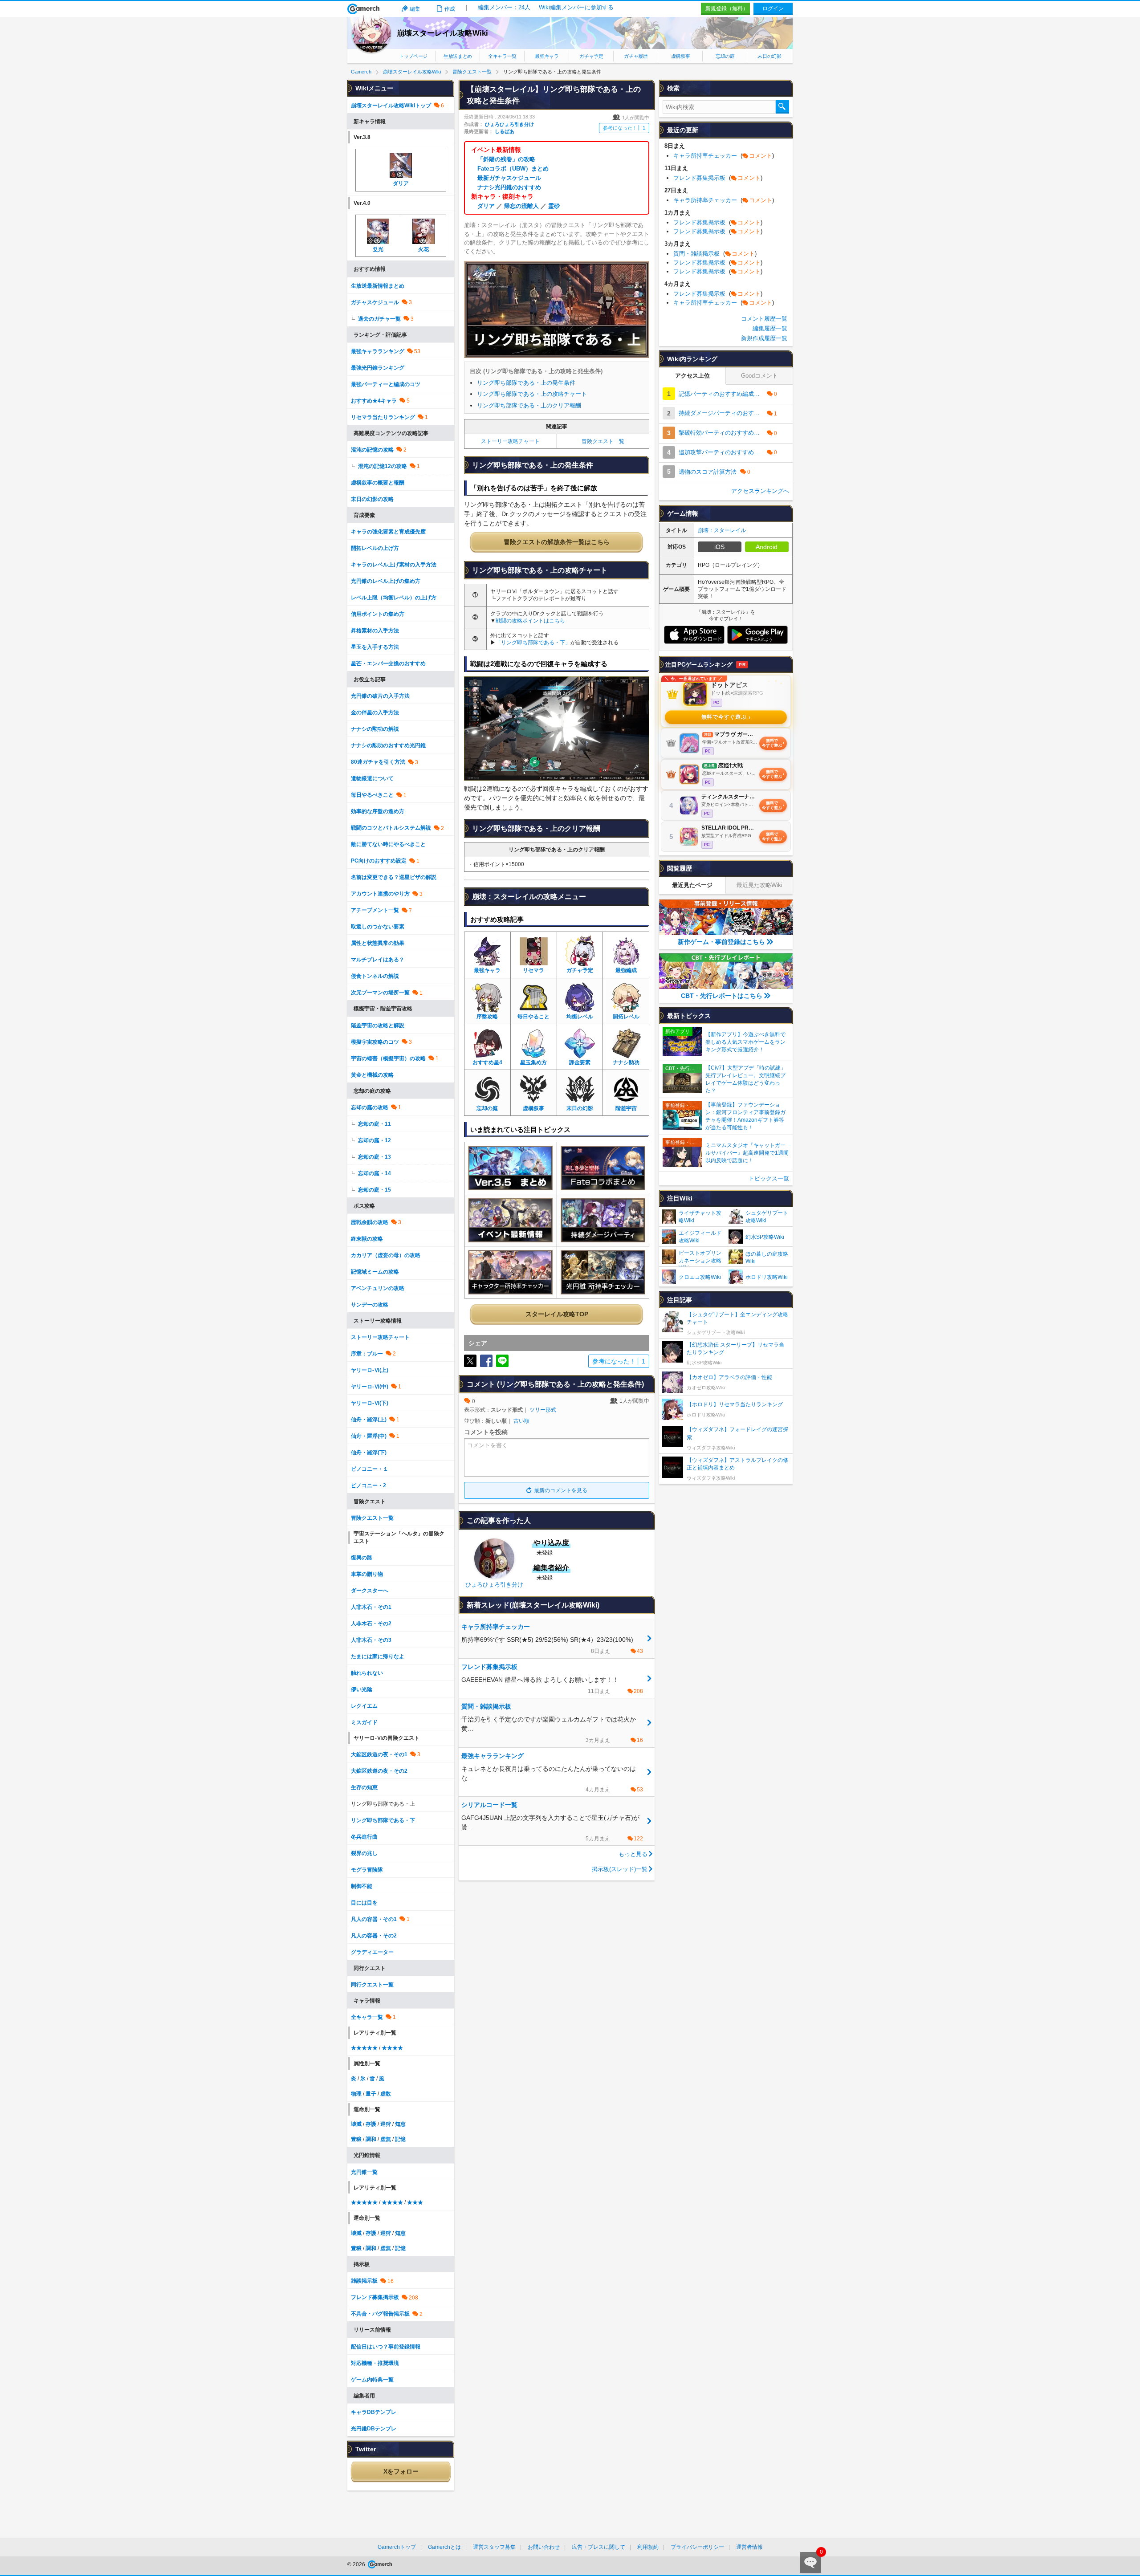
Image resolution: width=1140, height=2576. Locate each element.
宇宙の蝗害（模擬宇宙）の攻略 (388, 1058)
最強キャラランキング (378, 351)
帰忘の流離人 (521, 206)
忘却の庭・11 (375, 1124)
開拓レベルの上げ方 (375, 548)
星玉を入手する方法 (375, 647)
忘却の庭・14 (375, 1173)
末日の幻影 (769, 56)
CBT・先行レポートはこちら (722, 996)
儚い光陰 (362, 1689)
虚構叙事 (681, 56)
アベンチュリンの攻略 (378, 1288)
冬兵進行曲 (364, 1837)
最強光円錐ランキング (378, 368)
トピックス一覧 (769, 1178)
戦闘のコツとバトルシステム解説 (391, 828)
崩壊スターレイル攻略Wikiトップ (391, 106)
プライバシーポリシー (697, 2547)
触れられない (367, 1673)
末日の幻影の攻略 (372, 499)
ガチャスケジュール (375, 302)
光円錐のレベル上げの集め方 (386, 581)
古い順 (521, 1421)
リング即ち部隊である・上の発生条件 (526, 383)
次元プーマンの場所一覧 (380, 993)
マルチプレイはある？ (378, 960)
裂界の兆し (364, 1853)
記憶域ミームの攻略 (375, 1272)
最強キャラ (547, 56)
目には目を (364, 1903)
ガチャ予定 (591, 56)
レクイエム (364, 1706)
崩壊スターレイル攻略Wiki (442, 33)
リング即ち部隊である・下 (383, 1820)
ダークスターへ (370, 1591)
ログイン (773, 8)
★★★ (415, 2202)
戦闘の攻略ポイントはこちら (530, 621)
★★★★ (392, 2048)
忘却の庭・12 (375, 1140)
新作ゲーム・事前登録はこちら (721, 942)
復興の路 (362, 1558)
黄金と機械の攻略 (372, 1075)
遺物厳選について (372, 778)
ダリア (486, 206)
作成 (450, 9)
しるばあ (505, 131)
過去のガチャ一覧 (379, 319)
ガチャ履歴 (636, 56)
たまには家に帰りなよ (378, 1656)
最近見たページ (692, 885)
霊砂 (554, 206)
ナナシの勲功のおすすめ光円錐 (388, 745)
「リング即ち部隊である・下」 (533, 643)
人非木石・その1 (371, 1607)
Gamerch (364, 9)
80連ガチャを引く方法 (378, 762)
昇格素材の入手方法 (375, 631)
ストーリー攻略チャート (510, 441)
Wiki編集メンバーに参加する (576, 7)
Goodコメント (759, 376)
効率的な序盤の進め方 (378, 811)
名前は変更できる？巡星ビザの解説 (394, 877)
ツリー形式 (543, 1410)
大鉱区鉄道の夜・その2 (379, 1771)
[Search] (782, 107)
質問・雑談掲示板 (715, 254)
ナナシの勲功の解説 (375, 729)
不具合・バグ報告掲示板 (380, 2314)
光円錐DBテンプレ (374, 2429)
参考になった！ (624, 128)
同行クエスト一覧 (372, 1985)
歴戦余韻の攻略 (370, 1222)
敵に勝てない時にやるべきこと (388, 844)
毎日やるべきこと (372, 795)
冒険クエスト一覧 (603, 441)
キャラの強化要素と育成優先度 (388, 532)
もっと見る (633, 1854)
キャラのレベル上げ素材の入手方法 (394, 565)
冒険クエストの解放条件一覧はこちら (557, 542)
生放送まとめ (458, 56)
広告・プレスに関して (598, 2547)
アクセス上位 (692, 376)
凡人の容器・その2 (374, 1936)
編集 (415, 9)
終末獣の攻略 (367, 1239)
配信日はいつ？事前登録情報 (386, 2347)
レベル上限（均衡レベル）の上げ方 (394, 598)
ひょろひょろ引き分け (509, 124)
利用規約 (648, 2547)
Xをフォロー (401, 2471)
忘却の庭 (725, 56)
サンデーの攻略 (370, 1305)
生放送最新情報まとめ (378, 286)
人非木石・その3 (371, 1640)
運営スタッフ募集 (494, 2547)
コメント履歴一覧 (764, 319)
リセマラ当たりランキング (383, 417)
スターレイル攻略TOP (557, 1314)
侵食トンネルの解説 (375, 976)
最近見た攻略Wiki (759, 885)
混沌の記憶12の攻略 (383, 466)
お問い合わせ (544, 2547)
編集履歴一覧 (770, 328)
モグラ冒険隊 (367, 1870)
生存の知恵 (364, 1787)
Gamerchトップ (397, 2547)
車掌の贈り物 (367, 1574)
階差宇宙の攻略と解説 (378, 1026)
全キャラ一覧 (502, 56)
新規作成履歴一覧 (764, 338)
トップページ (413, 56)
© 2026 (357, 2564)
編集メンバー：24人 (504, 7)
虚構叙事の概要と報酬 (378, 483)
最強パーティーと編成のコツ (386, 384)
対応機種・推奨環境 (375, 2363)
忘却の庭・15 (375, 1190)
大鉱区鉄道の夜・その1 (379, 1754)
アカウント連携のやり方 (380, 894)
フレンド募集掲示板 (375, 2297)
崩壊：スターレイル (722, 530)
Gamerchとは (444, 2547)
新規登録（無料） (727, 8)
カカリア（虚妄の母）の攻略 (386, 1255)
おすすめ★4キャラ (374, 401)
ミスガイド (364, 1722)
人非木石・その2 (371, 1624)
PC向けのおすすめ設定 (379, 861)
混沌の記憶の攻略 (372, 450)
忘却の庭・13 (375, 1157)
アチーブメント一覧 (375, 910)
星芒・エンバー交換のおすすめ (388, 663)
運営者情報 (749, 2547)
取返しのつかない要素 (378, 927)
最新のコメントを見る (561, 1490)
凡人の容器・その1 (374, 1919)
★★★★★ (364, 2048)
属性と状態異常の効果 (378, 943)
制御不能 (362, 1886)
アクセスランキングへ (760, 491)
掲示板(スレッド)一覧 (620, 1869)
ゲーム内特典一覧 (372, 2380)
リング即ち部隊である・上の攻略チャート (532, 394)
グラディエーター (372, 1952)
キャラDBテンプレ (374, 2412)
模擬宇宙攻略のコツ (375, 1042)
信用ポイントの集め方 (378, 614)
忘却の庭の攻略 (370, 1107)
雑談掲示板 (364, 2281)
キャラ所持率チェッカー (724, 156)
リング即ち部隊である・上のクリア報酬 (529, 405)
